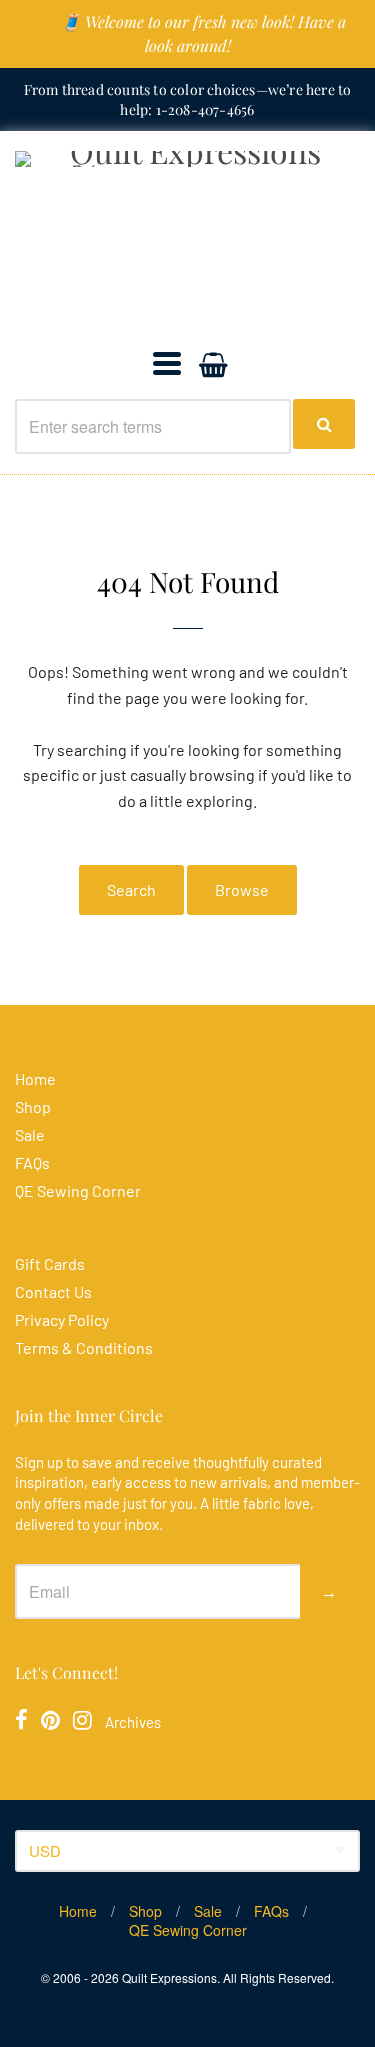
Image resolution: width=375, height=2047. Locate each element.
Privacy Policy (62, 1319)
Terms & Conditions (84, 1347)
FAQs (32, 1162)
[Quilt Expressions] (187, 240)
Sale (30, 1134)
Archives (133, 1722)
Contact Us (53, 1291)
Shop (33, 1106)
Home (35, 1078)
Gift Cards (50, 1263)
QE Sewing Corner (78, 1190)
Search (131, 889)
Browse (242, 889)
